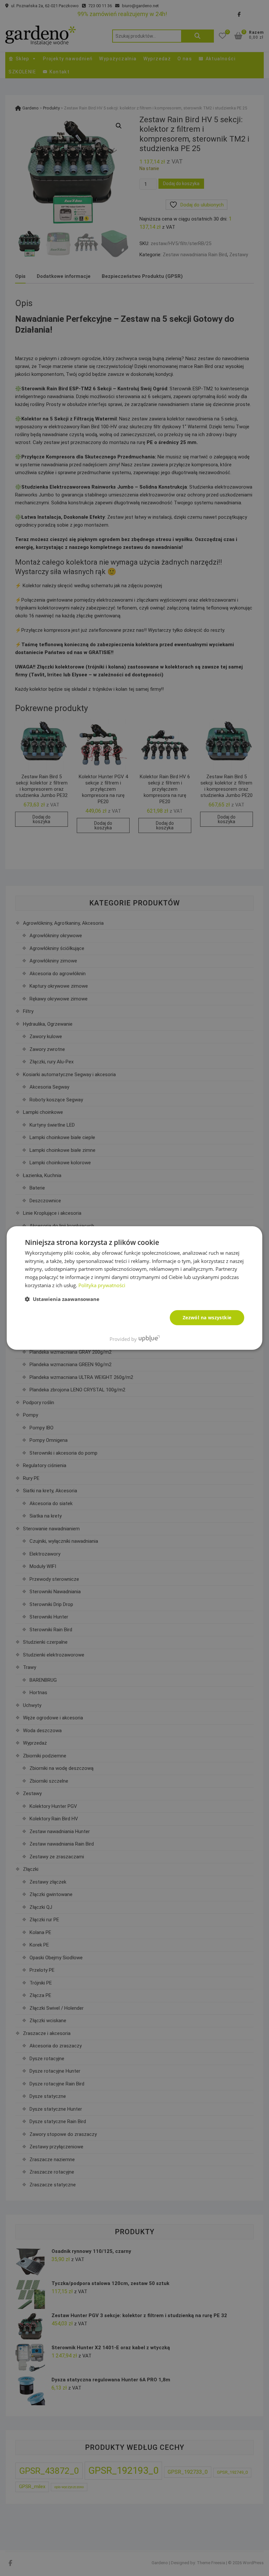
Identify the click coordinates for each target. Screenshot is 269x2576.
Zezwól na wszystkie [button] (207, 1317)
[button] (62, 1299)
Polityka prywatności (102, 1285)
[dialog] (134, 1288)
